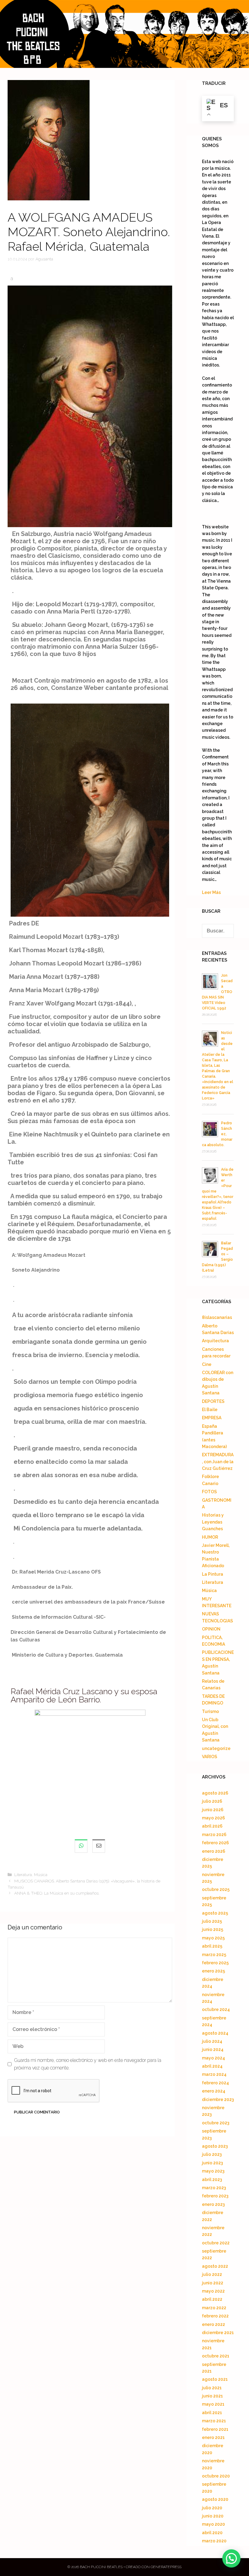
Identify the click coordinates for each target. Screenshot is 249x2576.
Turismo (210, 1711)
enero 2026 (214, 1851)
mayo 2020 (213, 2524)
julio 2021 (212, 2388)
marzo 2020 (214, 2541)
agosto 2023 (215, 2146)
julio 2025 (212, 1921)
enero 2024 (214, 2091)
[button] (231, 2558)
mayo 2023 (213, 2171)
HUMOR (210, 1537)
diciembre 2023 (218, 2099)
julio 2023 (212, 2154)
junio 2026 (213, 1810)
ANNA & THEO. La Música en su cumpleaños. (57, 1893)
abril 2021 (212, 2413)
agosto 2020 (215, 2499)
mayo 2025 (213, 1938)
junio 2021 (212, 2396)
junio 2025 (213, 1929)
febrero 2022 (215, 2316)
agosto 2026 (215, 1793)
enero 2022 (213, 2324)
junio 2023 (212, 2163)
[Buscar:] (218, 931)
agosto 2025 (215, 1913)
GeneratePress (166, 2567)
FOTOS (209, 1492)
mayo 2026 (213, 1818)
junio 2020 (213, 2516)
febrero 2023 (215, 2196)
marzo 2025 (214, 1955)
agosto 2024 (215, 2033)
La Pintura (213, 1574)
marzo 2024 (214, 2074)
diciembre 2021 (218, 2333)
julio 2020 (212, 2508)
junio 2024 (213, 2049)
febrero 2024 (215, 2083)
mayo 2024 (213, 2058)
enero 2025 (213, 1971)
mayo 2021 (213, 2404)
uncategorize (216, 1748)
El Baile (210, 1410)
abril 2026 (212, 1826)
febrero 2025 (215, 1963)
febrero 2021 (215, 2429)
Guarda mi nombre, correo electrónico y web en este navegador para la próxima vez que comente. (88, 2064)
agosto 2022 (215, 2266)
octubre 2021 (216, 2356)
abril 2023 (212, 2180)
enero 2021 (213, 2437)
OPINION (211, 1629)
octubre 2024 (216, 2009)
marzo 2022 (214, 2308)
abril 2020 (212, 2533)
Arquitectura (215, 1341)
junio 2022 (213, 2283)
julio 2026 (212, 1801)
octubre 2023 (216, 2123)
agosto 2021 (215, 2379)
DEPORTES (213, 1401)
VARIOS (210, 1757)
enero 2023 (213, 2204)
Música (41, 1875)
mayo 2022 (213, 2291)
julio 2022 (212, 2274)
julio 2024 (212, 2041)
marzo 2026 (214, 1835)
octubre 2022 (216, 2243)
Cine (207, 1364)
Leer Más (211, 892)
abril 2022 (212, 2299)
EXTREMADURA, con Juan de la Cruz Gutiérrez (218, 1462)
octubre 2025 (216, 1889)
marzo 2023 (214, 2188)
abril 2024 (212, 2066)
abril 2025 (212, 1946)
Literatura (23, 1875)
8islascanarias (217, 1317)
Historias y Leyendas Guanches (213, 1522)
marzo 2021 (214, 2421)
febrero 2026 (215, 1843)
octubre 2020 (216, 2476)
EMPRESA (212, 1418)
